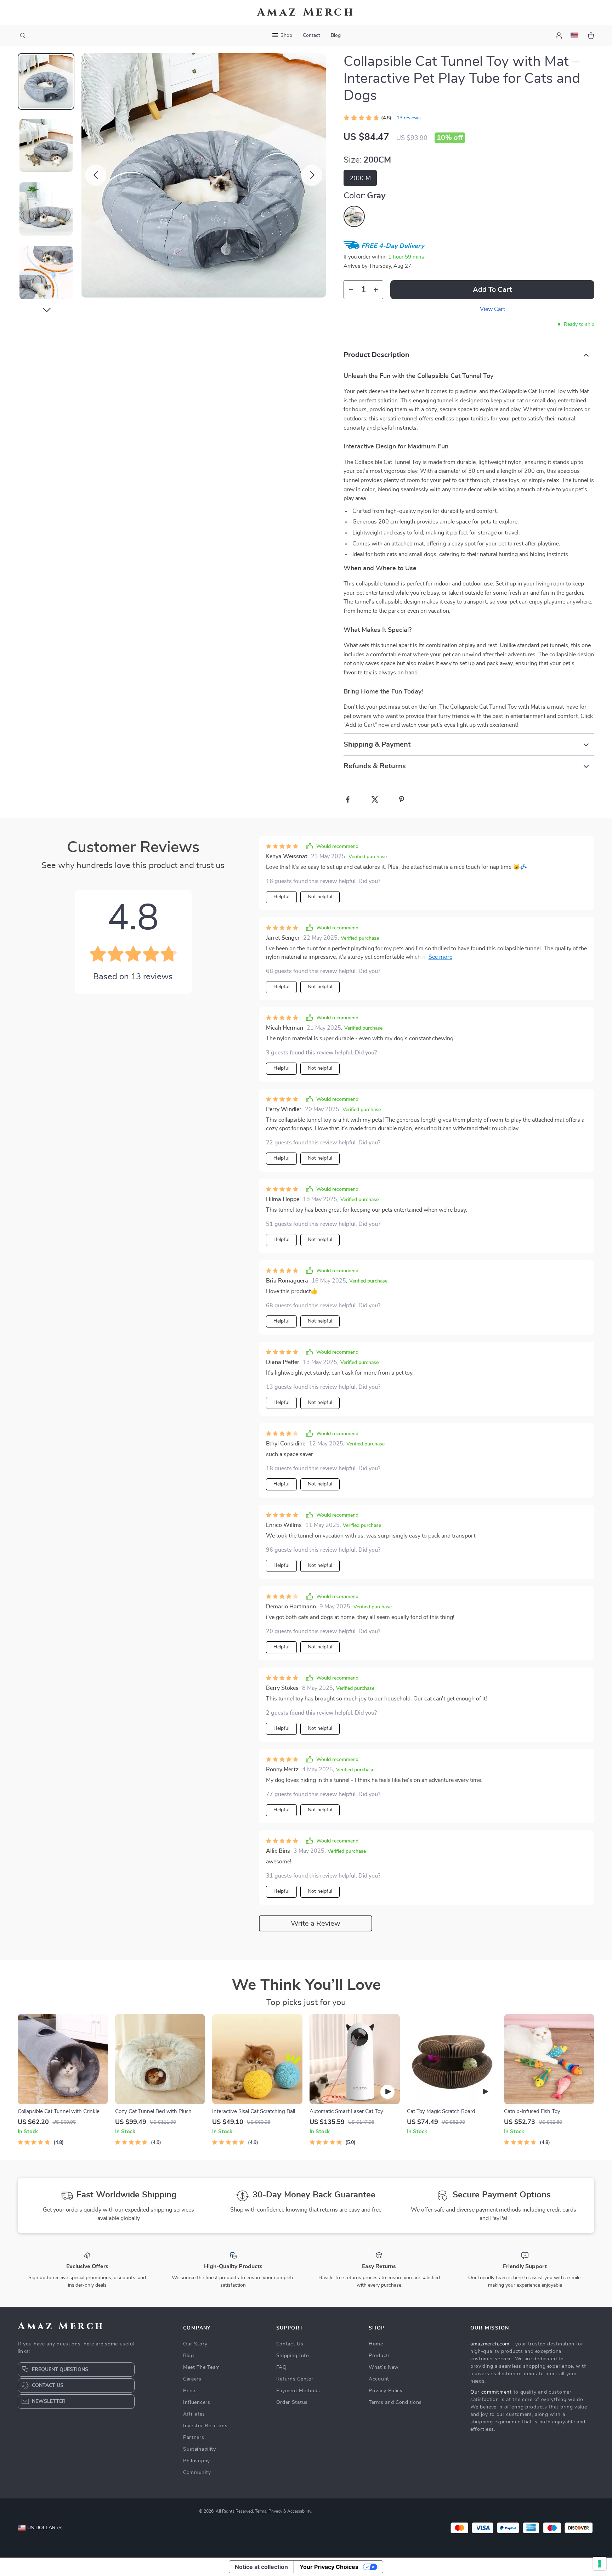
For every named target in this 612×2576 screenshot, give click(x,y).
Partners (194, 2438)
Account (379, 2379)
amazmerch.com (490, 2344)
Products (380, 2356)
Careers (192, 2379)
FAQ (282, 2367)
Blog (336, 35)
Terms (261, 2511)
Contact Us (290, 2344)
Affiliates (194, 2414)
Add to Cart (492, 290)
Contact (311, 35)
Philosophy (197, 2461)
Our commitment (491, 2392)
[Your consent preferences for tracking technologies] (600, 2564)
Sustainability (200, 2449)
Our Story (195, 2344)
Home (376, 2344)
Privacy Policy (386, 2391)
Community (197, 2473)
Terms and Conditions (395, 2402)
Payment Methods (298, 2391)
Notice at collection (261, 2567)
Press (190, 2391)
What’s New (384, 2367)
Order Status (292, 2402)
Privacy (275, 2511)
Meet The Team (202, 2367)
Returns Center (295, 2379)
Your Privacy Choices (329, 2567)
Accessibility (299, 2511)
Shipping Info (293, 2356)
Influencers (197, 2402)
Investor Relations (205, 2426)
